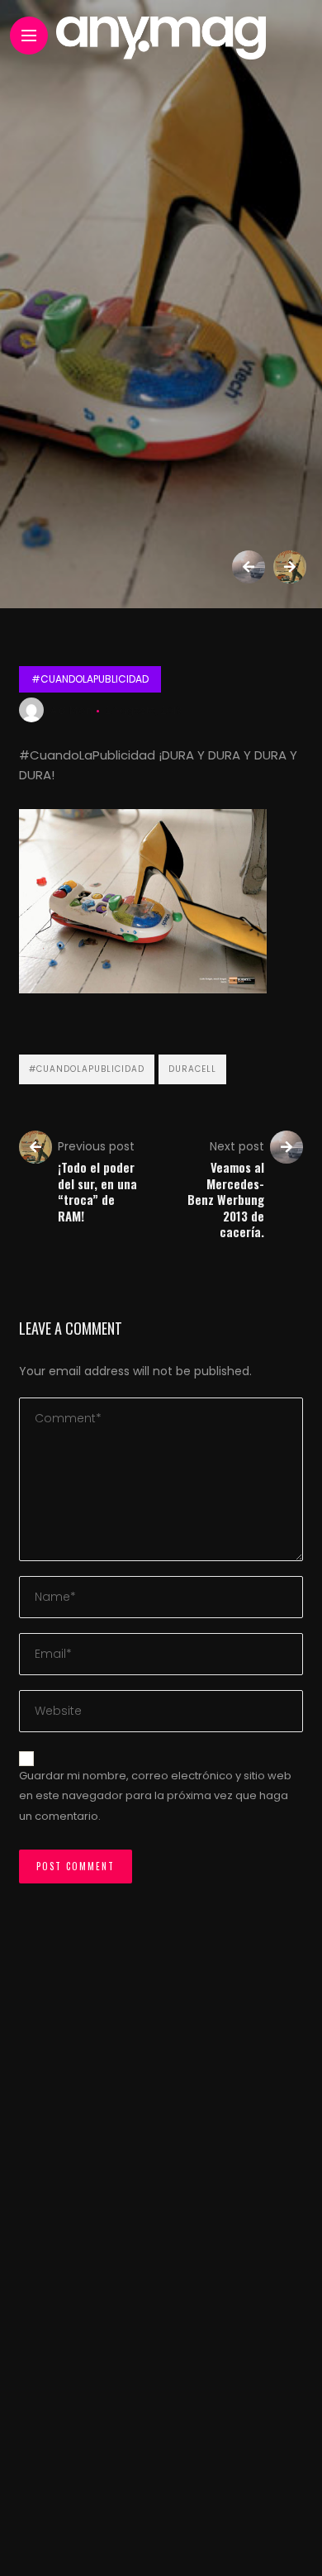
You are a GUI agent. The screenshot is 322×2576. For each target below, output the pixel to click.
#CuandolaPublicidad (90, 679)
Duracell (192, 1069)
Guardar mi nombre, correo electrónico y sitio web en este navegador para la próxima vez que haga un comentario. (155, 1796)
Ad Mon (72, 710)
